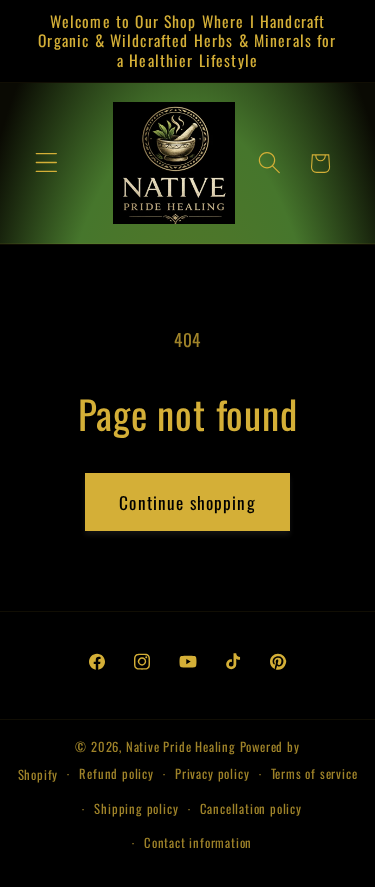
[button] (46, 163)
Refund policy (116, 773)
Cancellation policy (251, 808)
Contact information (198, 842)
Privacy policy (212, 773)
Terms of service (314, 773)
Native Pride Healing (181, 746)
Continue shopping (187, 502)
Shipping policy (136, 808)
